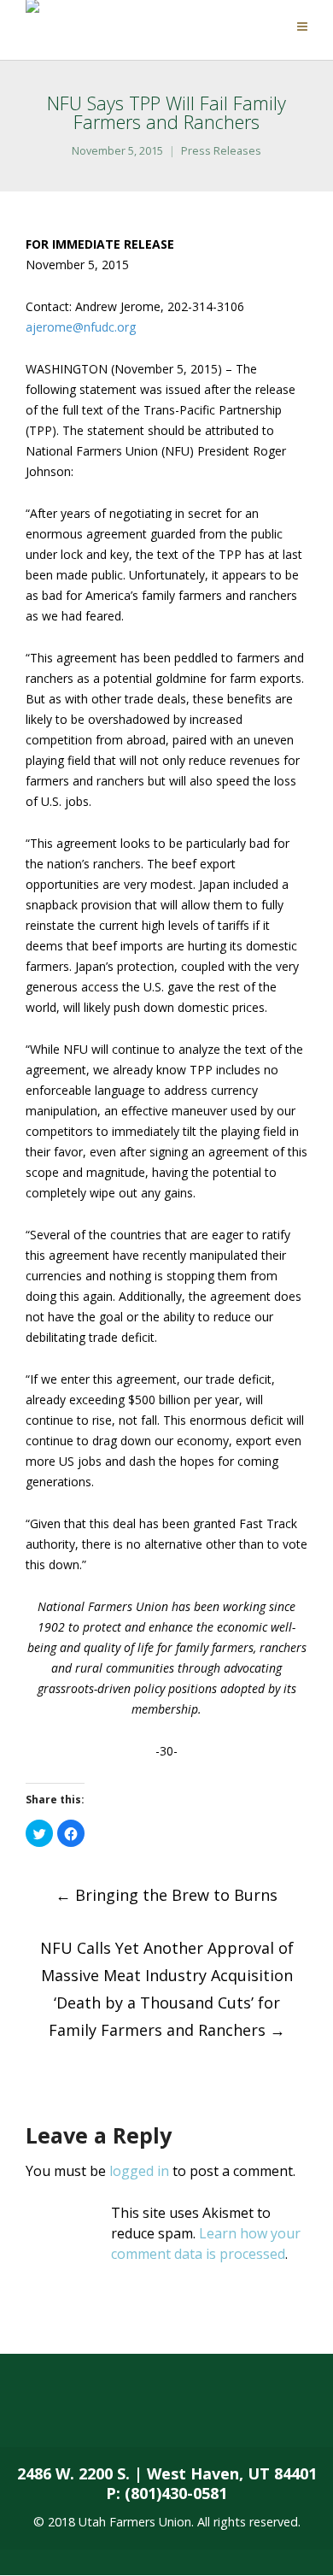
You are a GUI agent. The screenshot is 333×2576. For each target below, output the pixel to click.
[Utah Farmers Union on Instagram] (167, 2413)
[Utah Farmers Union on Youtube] (235, 2413)
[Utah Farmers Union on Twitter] (99, 2413)
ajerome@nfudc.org (81, 327)
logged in (139, 2171)
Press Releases (221, 151)
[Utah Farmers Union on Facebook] (32, 2413)
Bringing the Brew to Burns (166, 1895)
